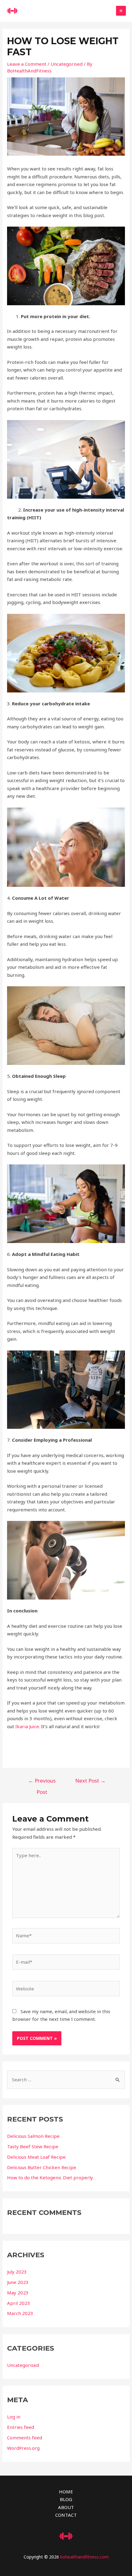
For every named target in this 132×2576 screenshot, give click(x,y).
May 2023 (18, 2293)
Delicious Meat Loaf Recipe (36, 2157)
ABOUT (66, 2507)
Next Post (90, 1781)
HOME (66, 2492)
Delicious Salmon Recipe (33, 2136)
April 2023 (19, 2303)
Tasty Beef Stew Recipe (33, 2146)
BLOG (66, 2499)
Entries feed (21, 2427)
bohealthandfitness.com (84, 2557)
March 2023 (20, 2313)
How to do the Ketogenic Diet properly (50, 2177)
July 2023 (17, 2272)
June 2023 (18, 2282)
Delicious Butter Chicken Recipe (42, 2167)
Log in (14, 2417)
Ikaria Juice (27, 1726)
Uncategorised (67, 64)
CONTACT (66, 2515)
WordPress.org (23, 2448)
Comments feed (25, 2438)
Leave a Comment (27, 64)
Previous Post (42, 1782)
